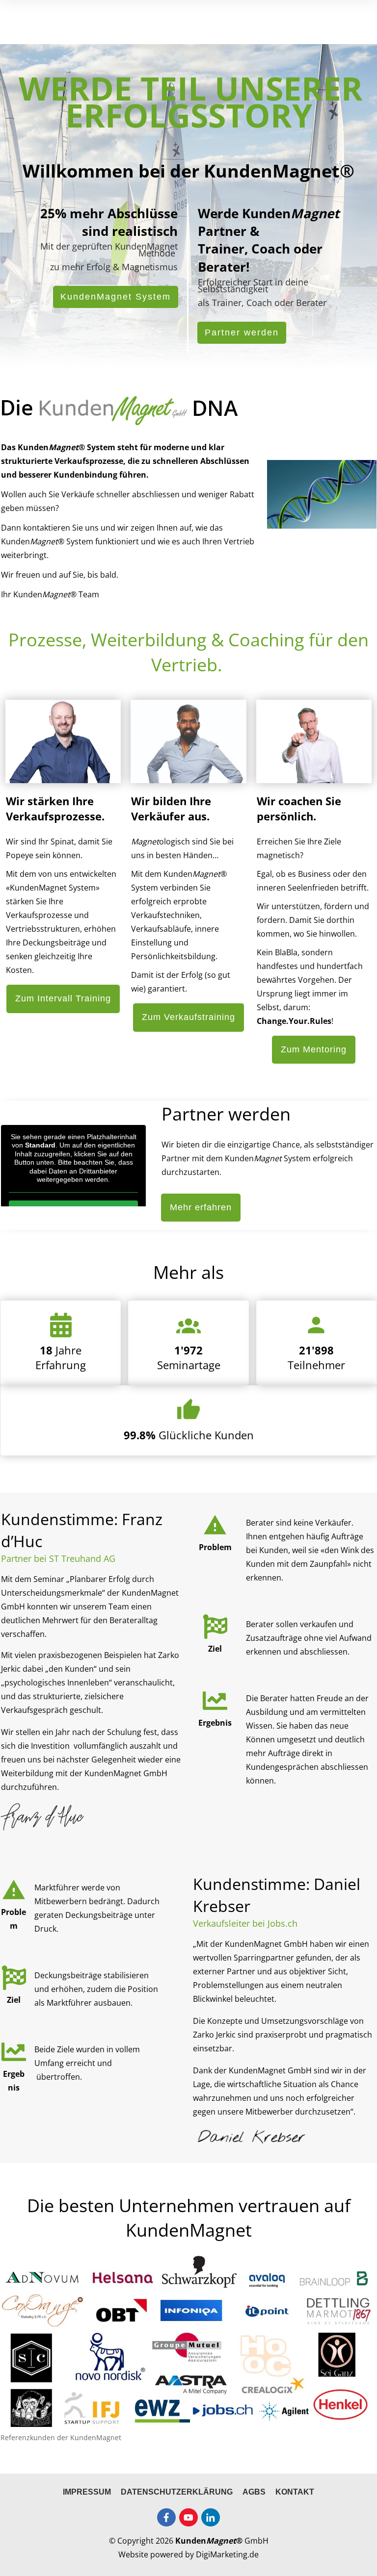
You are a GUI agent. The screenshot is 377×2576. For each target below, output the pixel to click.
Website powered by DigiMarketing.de (188, 2554)
